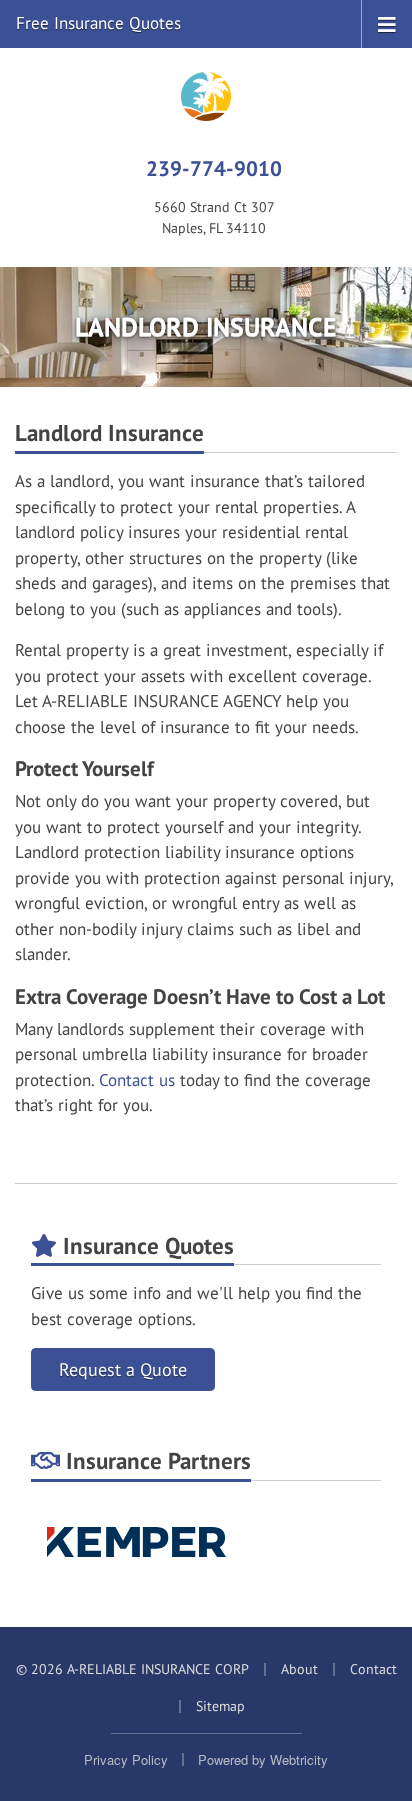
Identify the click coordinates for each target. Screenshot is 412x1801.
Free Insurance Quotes (98, 23)
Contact (373, 1669)
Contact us (137, 1080)
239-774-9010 (214, 168)
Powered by (263, 1759)
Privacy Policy (126, 1759)
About (299, 1669)
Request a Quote (123, 1369)
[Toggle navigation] (387, 23)
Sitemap (220, 1706)
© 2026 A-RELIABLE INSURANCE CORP (132, 1669)
